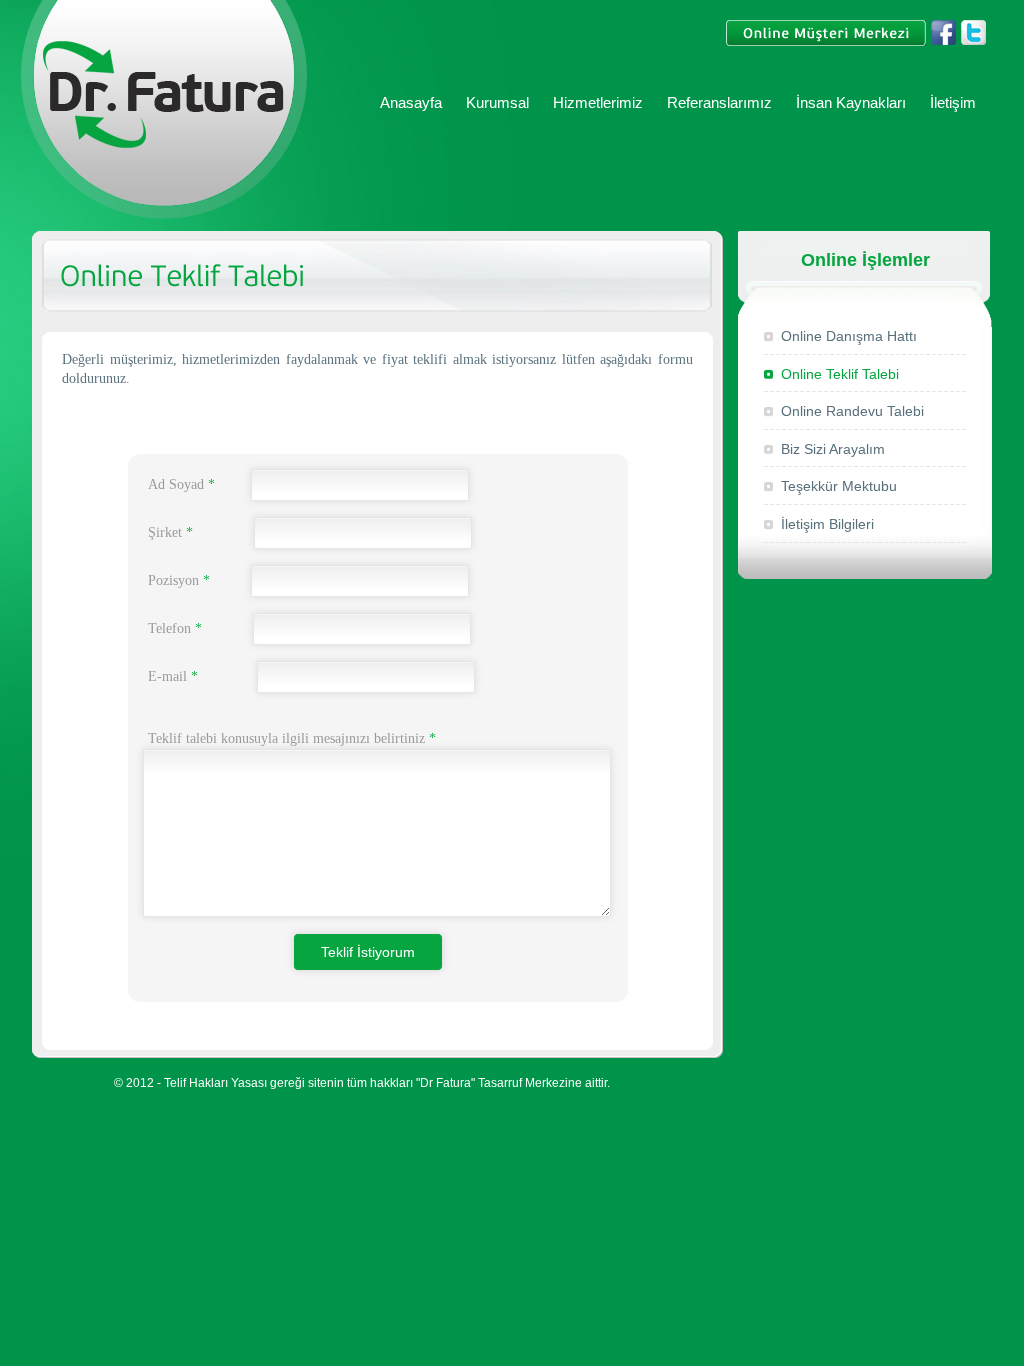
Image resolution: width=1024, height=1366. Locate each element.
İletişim (953, 102)
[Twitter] (973, 42)
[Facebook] (943, 42)
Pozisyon (179, 580)
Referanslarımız (719, 102)
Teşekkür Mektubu (839, 486)
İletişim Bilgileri (827, 524)
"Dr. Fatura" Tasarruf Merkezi (164, 111)
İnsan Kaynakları (851, 102)
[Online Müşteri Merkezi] (826, 42)
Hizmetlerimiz (598, 102)
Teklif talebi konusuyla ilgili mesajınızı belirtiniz (292, 738)
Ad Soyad (181, 484)
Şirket (170, 532)
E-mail (173, 676)
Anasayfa (411, 102)
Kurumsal (497, 102)
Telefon (175, 628)
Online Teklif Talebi (840, 374)
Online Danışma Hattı (849, 336)
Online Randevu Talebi (852, 411)
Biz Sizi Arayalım (833, 449)
